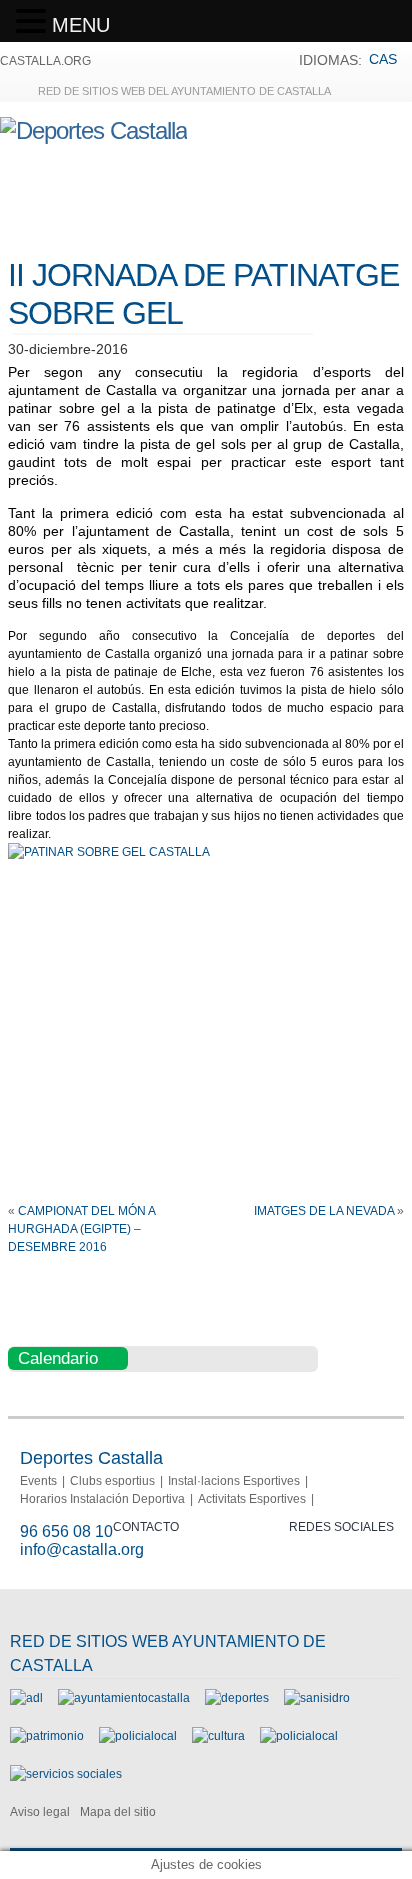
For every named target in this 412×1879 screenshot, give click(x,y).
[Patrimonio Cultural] (47, 1736)
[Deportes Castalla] (93, 130)
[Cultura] (218, 1736)
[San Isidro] (317, 1698)
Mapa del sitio (118, 1812)
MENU (81, 25)
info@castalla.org (82, 1549)
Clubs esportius (112, 1481)
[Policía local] (138, 1736)
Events (38, 1481)
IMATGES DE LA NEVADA (324, 1211)
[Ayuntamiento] (124, 1698)
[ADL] (26, 1698)
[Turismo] (299, 1736)
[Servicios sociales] (66, 1774)
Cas (383, 59)
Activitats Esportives (252, 1499)
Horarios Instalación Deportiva (102, 1499)
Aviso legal (40, 1812)
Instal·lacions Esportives (234, 1481)
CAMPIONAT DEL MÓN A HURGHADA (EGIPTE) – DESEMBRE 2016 (81, 1229)
